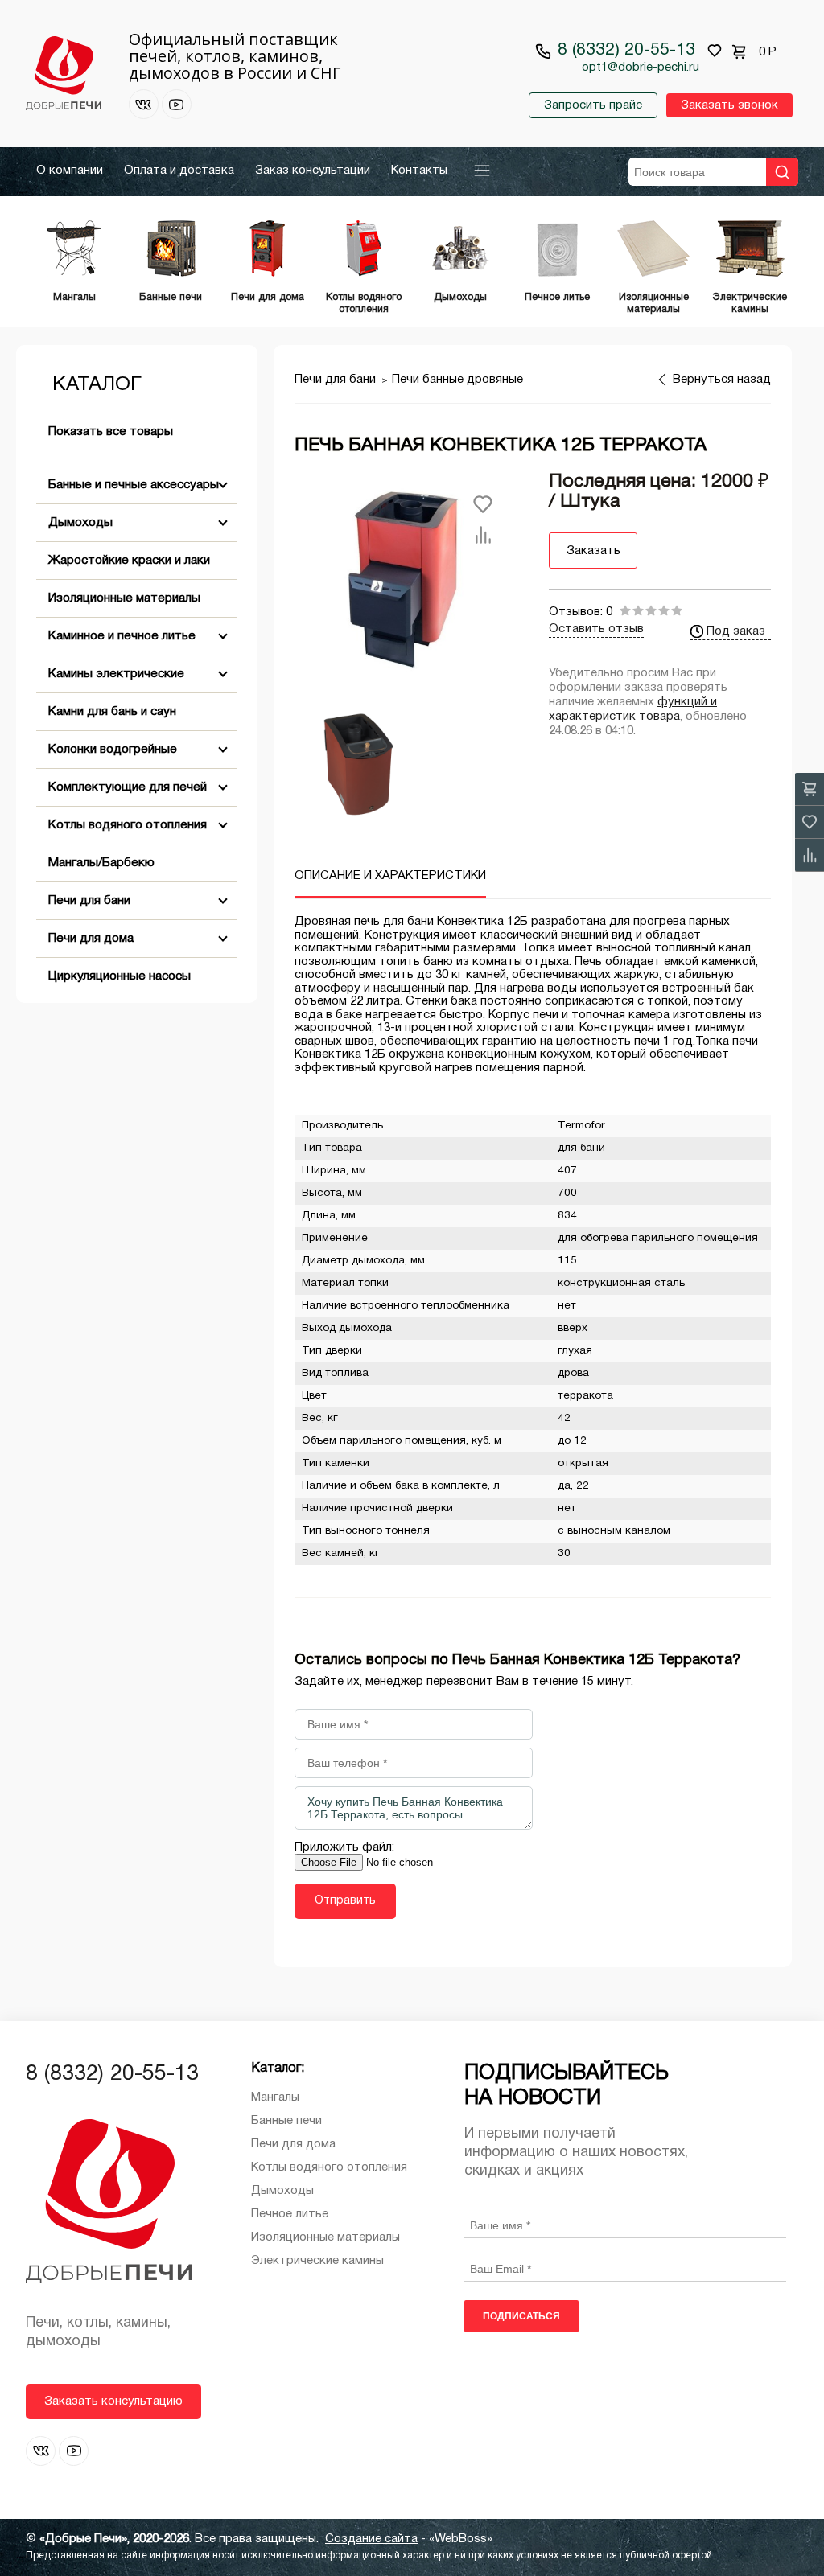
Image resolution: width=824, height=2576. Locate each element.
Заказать (593, 551)
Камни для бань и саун (112, 712)
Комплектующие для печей (128, 787)
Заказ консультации (313, 171)
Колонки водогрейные (113, 750)
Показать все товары (111, 432)
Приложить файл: (344, 1847)
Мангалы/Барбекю (101, 863)
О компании (70, 171)
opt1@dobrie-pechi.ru (641, 68)
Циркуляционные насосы (119, 976)
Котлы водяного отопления (128, 825)
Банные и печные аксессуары (134, 485)
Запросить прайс (593, 105)
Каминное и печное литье (122, 636)
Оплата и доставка (179, 171)
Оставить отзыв (596, 629)
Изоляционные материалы (124, 598)
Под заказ (736, 631)
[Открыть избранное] (715, 51)
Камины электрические (116, 674)
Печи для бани (89, 901)
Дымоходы (80, 523)
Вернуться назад (722, 380)
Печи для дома (91, 939)
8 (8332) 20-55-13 (626, 50)
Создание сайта (371, 2539)
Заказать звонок (729, 105)
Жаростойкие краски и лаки (129, 561)
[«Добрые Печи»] (64, 75)
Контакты (419, 171)
